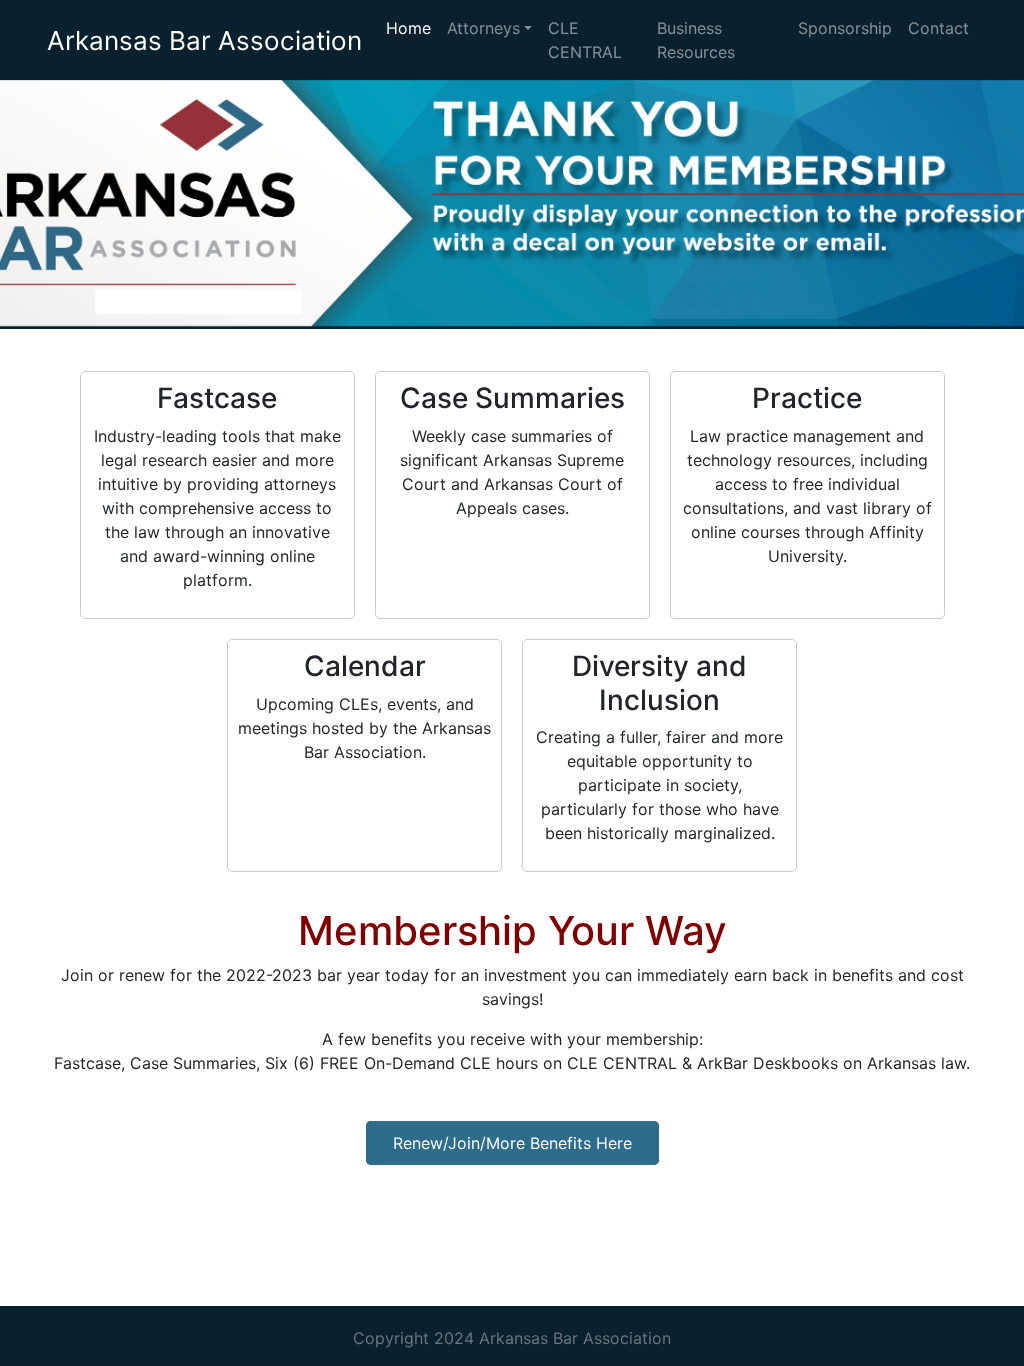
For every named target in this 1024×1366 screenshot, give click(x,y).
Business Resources (696, 40)
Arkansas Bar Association (204, 40)
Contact (938, 28)
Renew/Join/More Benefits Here (512, 1143)
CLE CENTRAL (585, 40)
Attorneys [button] (483, 28)
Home (408, 28)
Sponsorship (845, 28)
